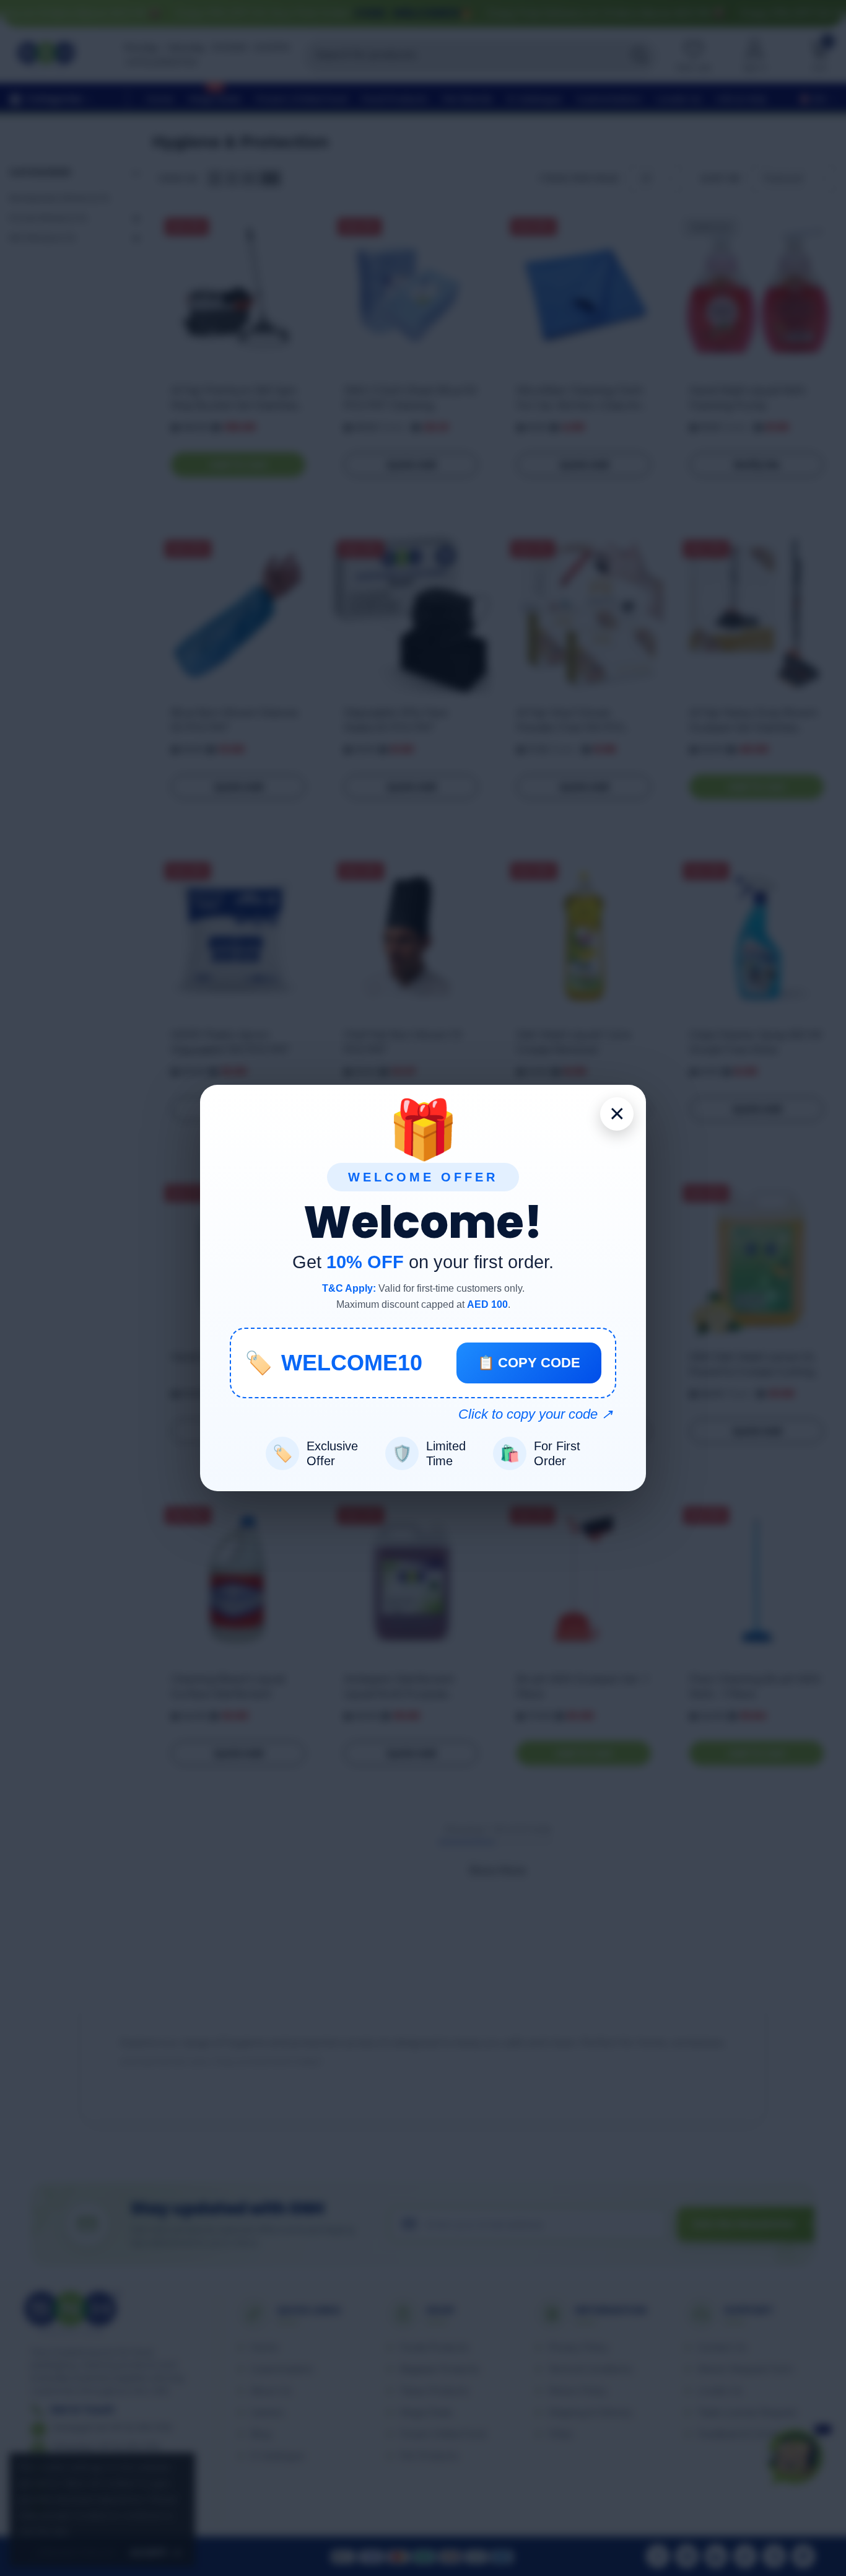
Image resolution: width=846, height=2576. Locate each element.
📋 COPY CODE (529, 1363)
